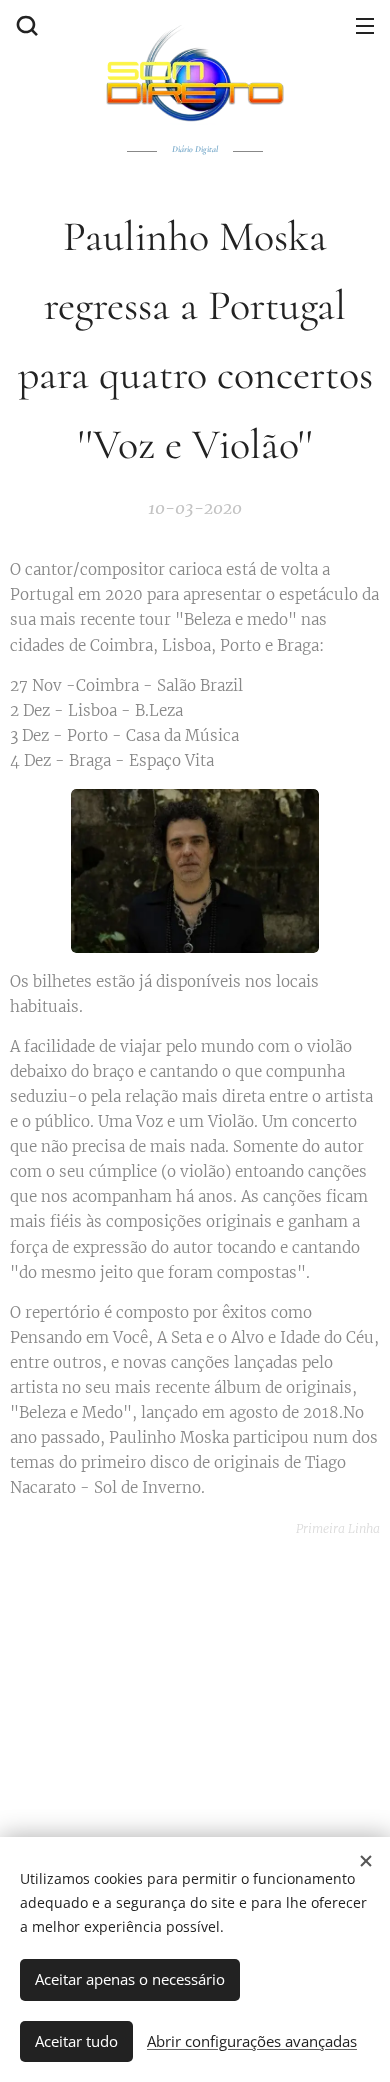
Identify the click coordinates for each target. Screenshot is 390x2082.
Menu (365, 25)
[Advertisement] (200, 1681)
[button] (25, 25)
